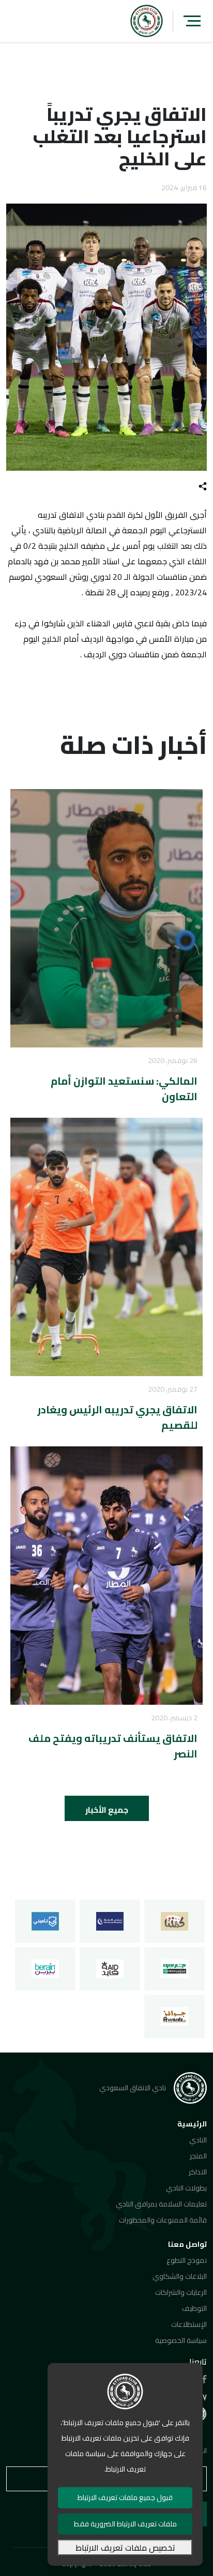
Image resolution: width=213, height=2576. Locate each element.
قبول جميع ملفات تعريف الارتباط (125, 2497)
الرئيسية (192, 2124)
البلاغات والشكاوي (180, 2276)
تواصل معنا (187, 2244)
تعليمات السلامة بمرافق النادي (161, 2204)
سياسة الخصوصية (181, 2340)
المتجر (198, 2156)
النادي (198, 2140)
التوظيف (194, 2308)
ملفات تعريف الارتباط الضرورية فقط (125, 2524)
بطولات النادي (186, 2188)
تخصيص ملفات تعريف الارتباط (125, 2548)
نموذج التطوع (187, 2260)
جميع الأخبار (107, 1810)
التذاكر (198, 2172)
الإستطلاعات (189, 2324)
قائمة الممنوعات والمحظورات (163, 2220)
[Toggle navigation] (192, 21)
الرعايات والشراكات (181, 2292)
